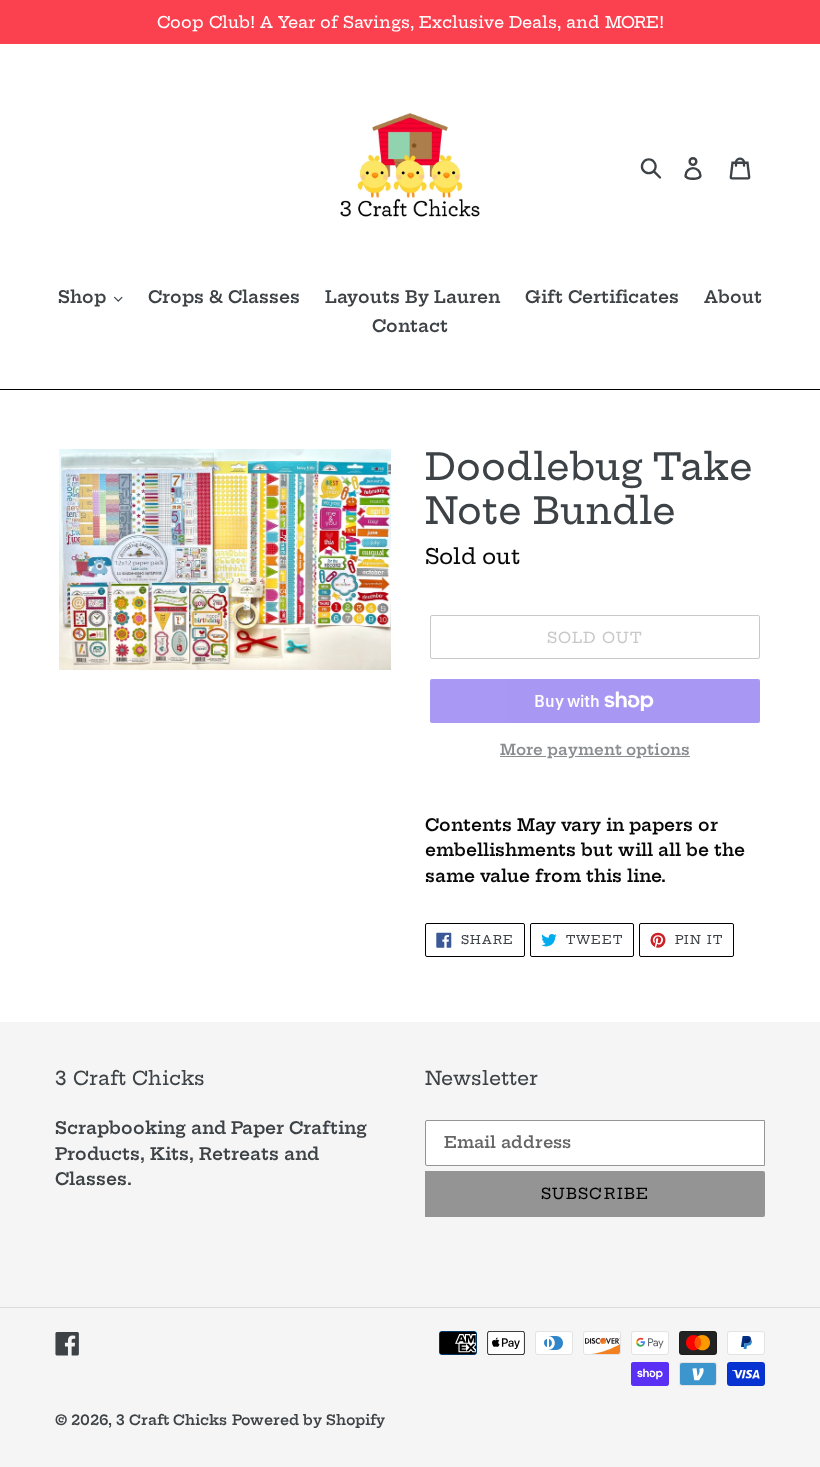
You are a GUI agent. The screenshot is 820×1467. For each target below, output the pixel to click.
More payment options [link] (595, 749)
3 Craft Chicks (171, 1420)
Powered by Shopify (308, 1420)
